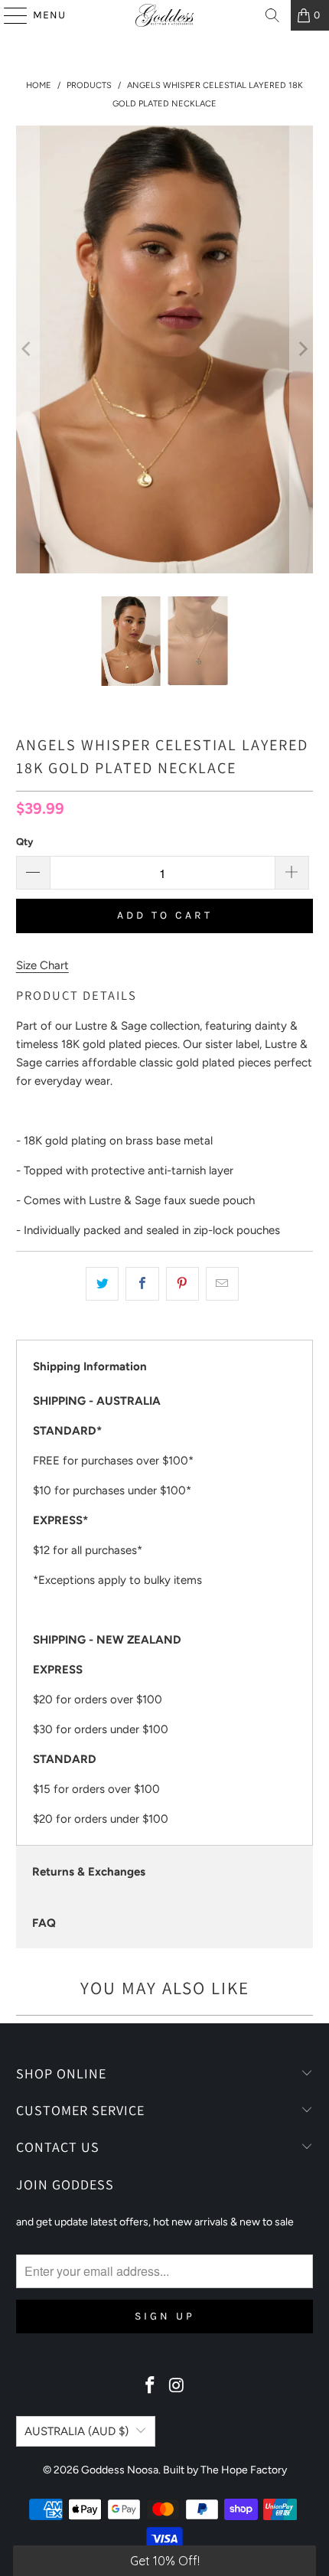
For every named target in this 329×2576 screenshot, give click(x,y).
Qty (24, 842)
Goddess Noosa (120, 2470)
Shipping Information (90, 1366)
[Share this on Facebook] (142, 1284)
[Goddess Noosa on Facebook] (151, 2387)
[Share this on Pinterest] (182, 1284)
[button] (164, 2561)
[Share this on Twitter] (102, 1284)
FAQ (44, 1923)
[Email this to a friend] (222, 1284)
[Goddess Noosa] (165, 15)
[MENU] (8, 15)
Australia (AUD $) (77, 2431)
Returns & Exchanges (89, 1872)
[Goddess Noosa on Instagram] (178, 2387)
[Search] (272, 15)
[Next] (301, 349)
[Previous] (28, 349)
